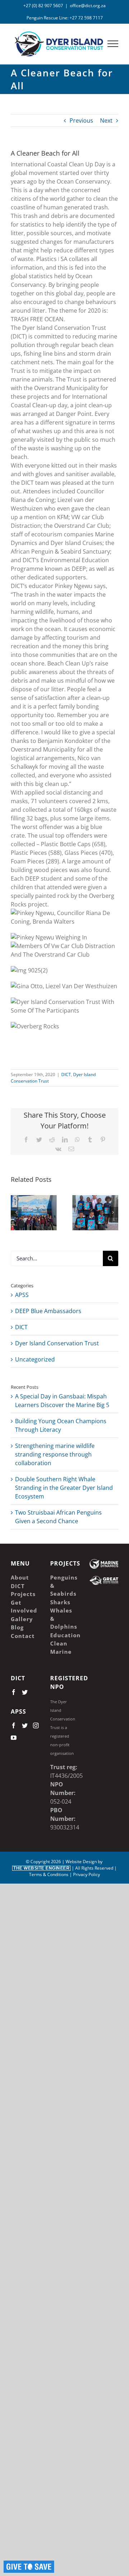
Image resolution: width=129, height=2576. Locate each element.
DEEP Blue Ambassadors (48, 1311)
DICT (66, 1074)
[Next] (113, 1212)
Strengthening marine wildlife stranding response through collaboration (55, 1454)
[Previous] (16, 1212)
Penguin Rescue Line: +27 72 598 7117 (65, 18)
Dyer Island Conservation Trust (57, 1343)
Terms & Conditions (49, 1874)
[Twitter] (25, 1692)
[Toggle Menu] (113, 44)
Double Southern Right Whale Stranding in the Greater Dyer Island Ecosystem (64, 1488)
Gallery (34, 1205)
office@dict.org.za (88, 6)
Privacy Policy (87, 1874)
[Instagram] (36, 1725)
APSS (22, 1295)
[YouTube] (14, 1738)
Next (106, 120)
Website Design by (58, 1865)
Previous (81, 120)
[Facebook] (14, 1692)
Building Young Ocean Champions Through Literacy (94, 1205)
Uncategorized (35, 1359)
